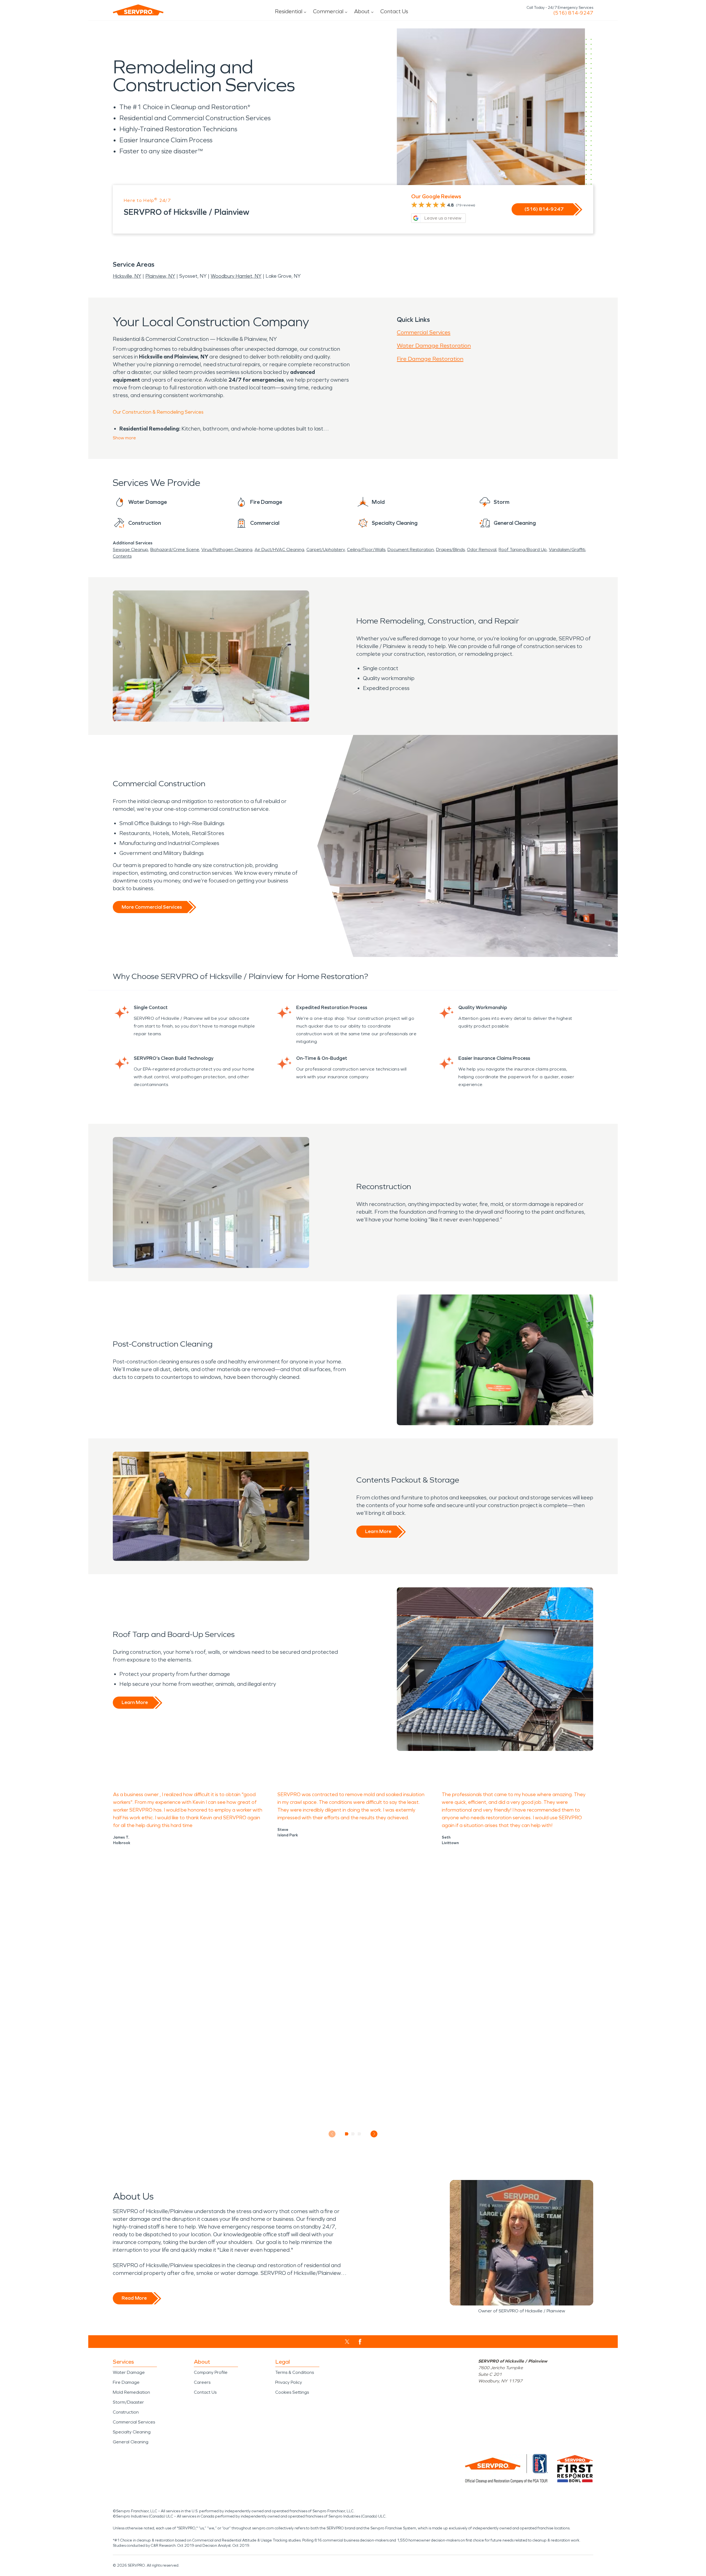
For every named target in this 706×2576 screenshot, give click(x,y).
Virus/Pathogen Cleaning (227, 549)
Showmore (124, 438)
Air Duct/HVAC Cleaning (279, 549)
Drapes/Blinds (450, 549)
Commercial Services (424, 332)
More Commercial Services (152, 907)
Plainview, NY (160, 276)
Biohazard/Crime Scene (175, 549)
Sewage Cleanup (130, 549)
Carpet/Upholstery (326, 549)
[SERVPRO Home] (138, 10)
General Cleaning (131, 2442)
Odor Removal (482, 549)
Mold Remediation (131, 2392)
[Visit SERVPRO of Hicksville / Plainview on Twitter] (347, 2342)
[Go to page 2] (353, 2134)
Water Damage (129, 2372)
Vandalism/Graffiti (567, 549)
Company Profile (211, 2372)
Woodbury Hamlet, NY (236, 276)
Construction (126, 2412)
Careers (202, 2382)
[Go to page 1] (347, 2134)
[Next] (374, 2134)
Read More (134, 2298)
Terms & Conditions (295, 2372)
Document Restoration (411, 549)
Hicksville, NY (127, 276)
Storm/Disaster (128, 2402)
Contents (122, 556)
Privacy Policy (289, 2382)
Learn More (378, 1531)
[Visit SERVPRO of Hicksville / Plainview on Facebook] (360, 2342)
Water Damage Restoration (434, 346)
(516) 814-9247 (573, 13)
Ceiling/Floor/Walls (366, 549)
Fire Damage (126, 2382)
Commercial (328, 11)
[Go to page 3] (359, 2134)
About (362, 11)
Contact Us (394, 11)
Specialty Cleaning (132, 2432)
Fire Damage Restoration (430, 359)
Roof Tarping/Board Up (523, 549)
